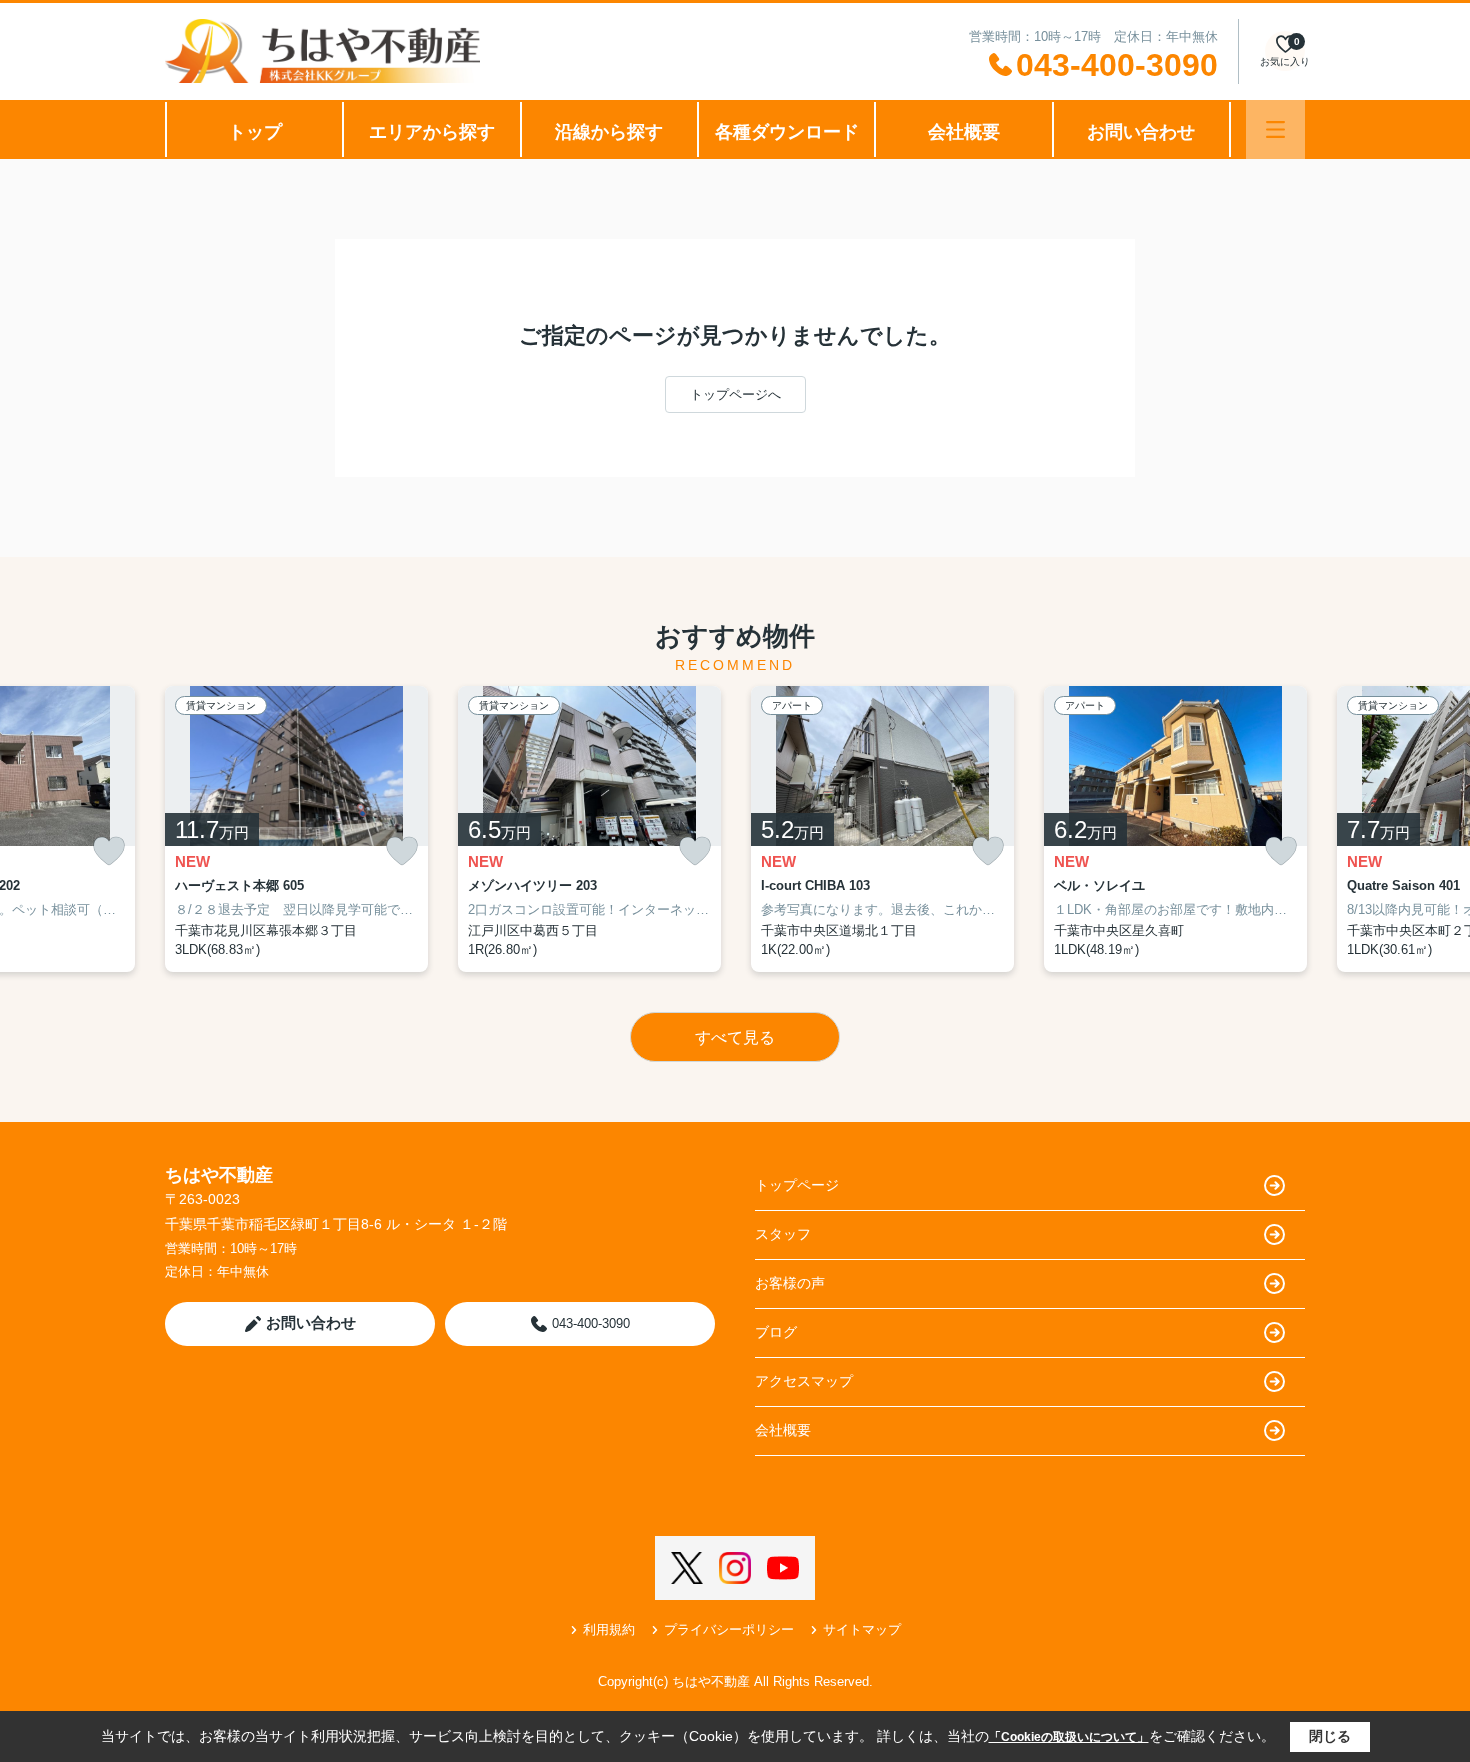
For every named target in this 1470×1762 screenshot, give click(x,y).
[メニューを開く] (1275, 129)
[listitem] (296, 829)
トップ (255, 132)
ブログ (776, 1332)
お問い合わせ (1141, 132)
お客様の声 (790, 1283)
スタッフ (783, 1234)
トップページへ (735, 394)
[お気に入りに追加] (109, 851)
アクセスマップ (804, 1381)
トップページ (797, 1185)
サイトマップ (862, 1629)
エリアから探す (432, 132)
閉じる (1330, 1736)
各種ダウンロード (787, 132)
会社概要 (964, 132)
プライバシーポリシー (729, 1629)
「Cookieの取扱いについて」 (1069, 1737)
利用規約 (609, 1629)
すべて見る (735, 1037)
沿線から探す (609, 132)
